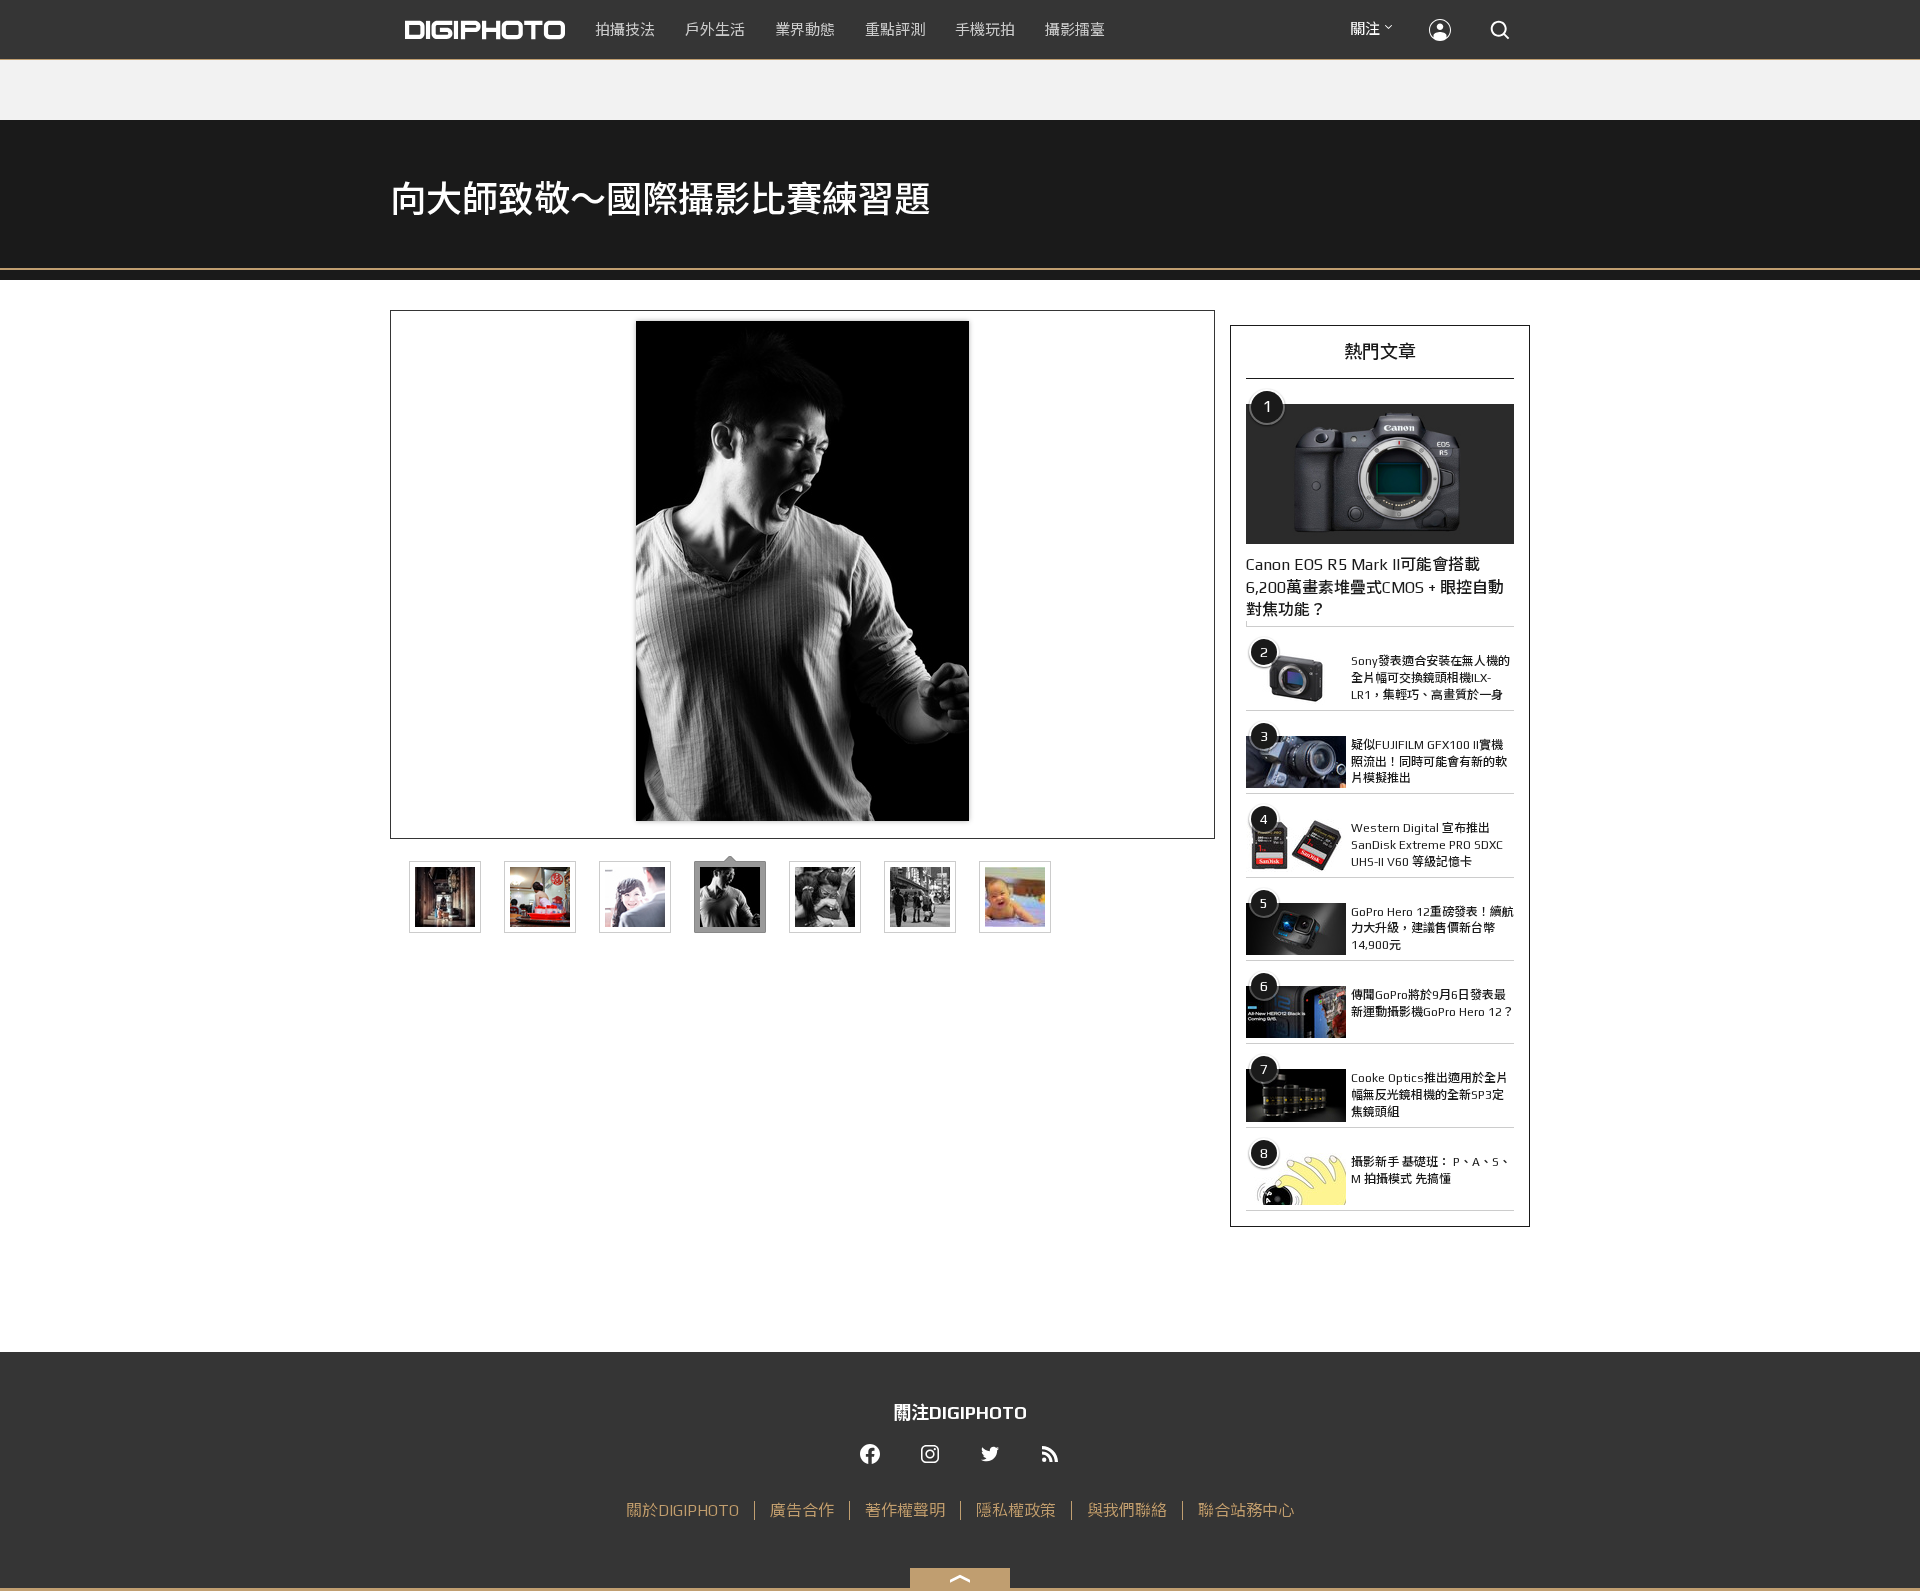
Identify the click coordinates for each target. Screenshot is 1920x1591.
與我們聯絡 (1127, 1510)
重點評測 (895, 29)
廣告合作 (802, 1510)
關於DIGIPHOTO (682, 1510)
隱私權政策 (1016, 1510)
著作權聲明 (905, 1510)
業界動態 (805, 29)
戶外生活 (715, 29)
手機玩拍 (985, 29)
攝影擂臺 (1075, 29)
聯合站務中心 (1246, 1510)
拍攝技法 (625, 29)
